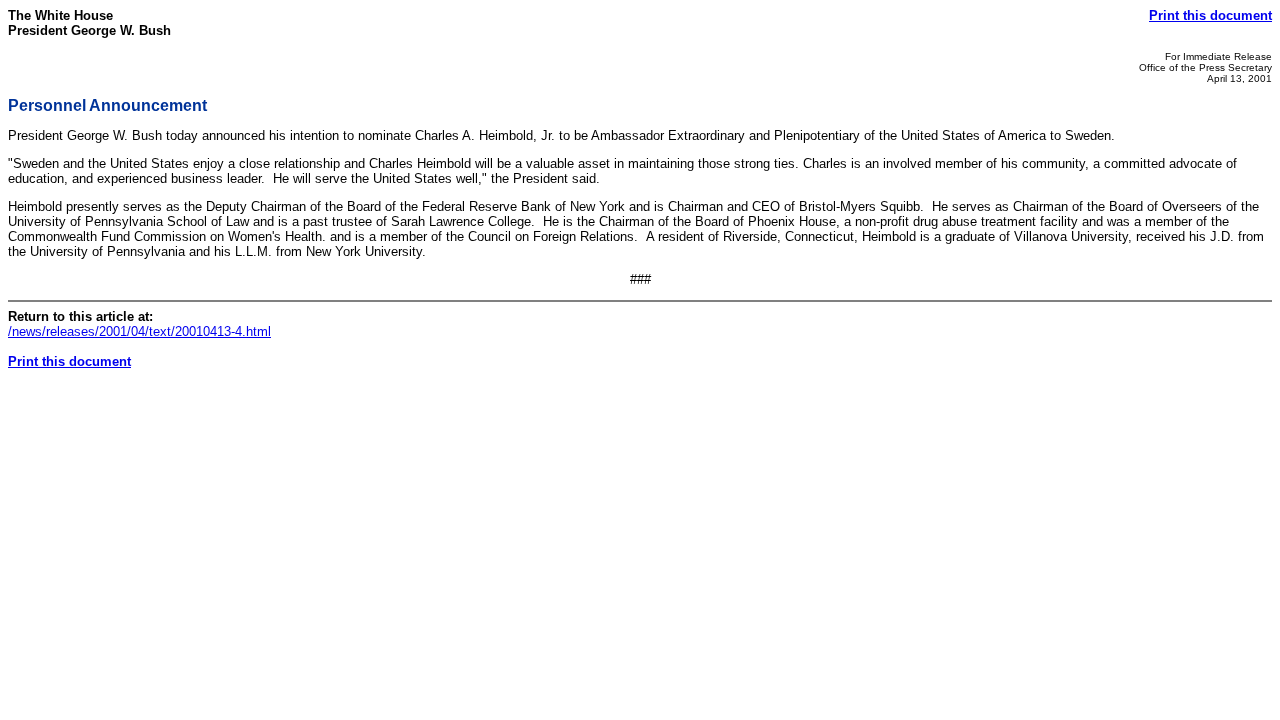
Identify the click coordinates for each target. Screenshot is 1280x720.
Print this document (1210, 15)
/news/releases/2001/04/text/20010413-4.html (139, 331)
